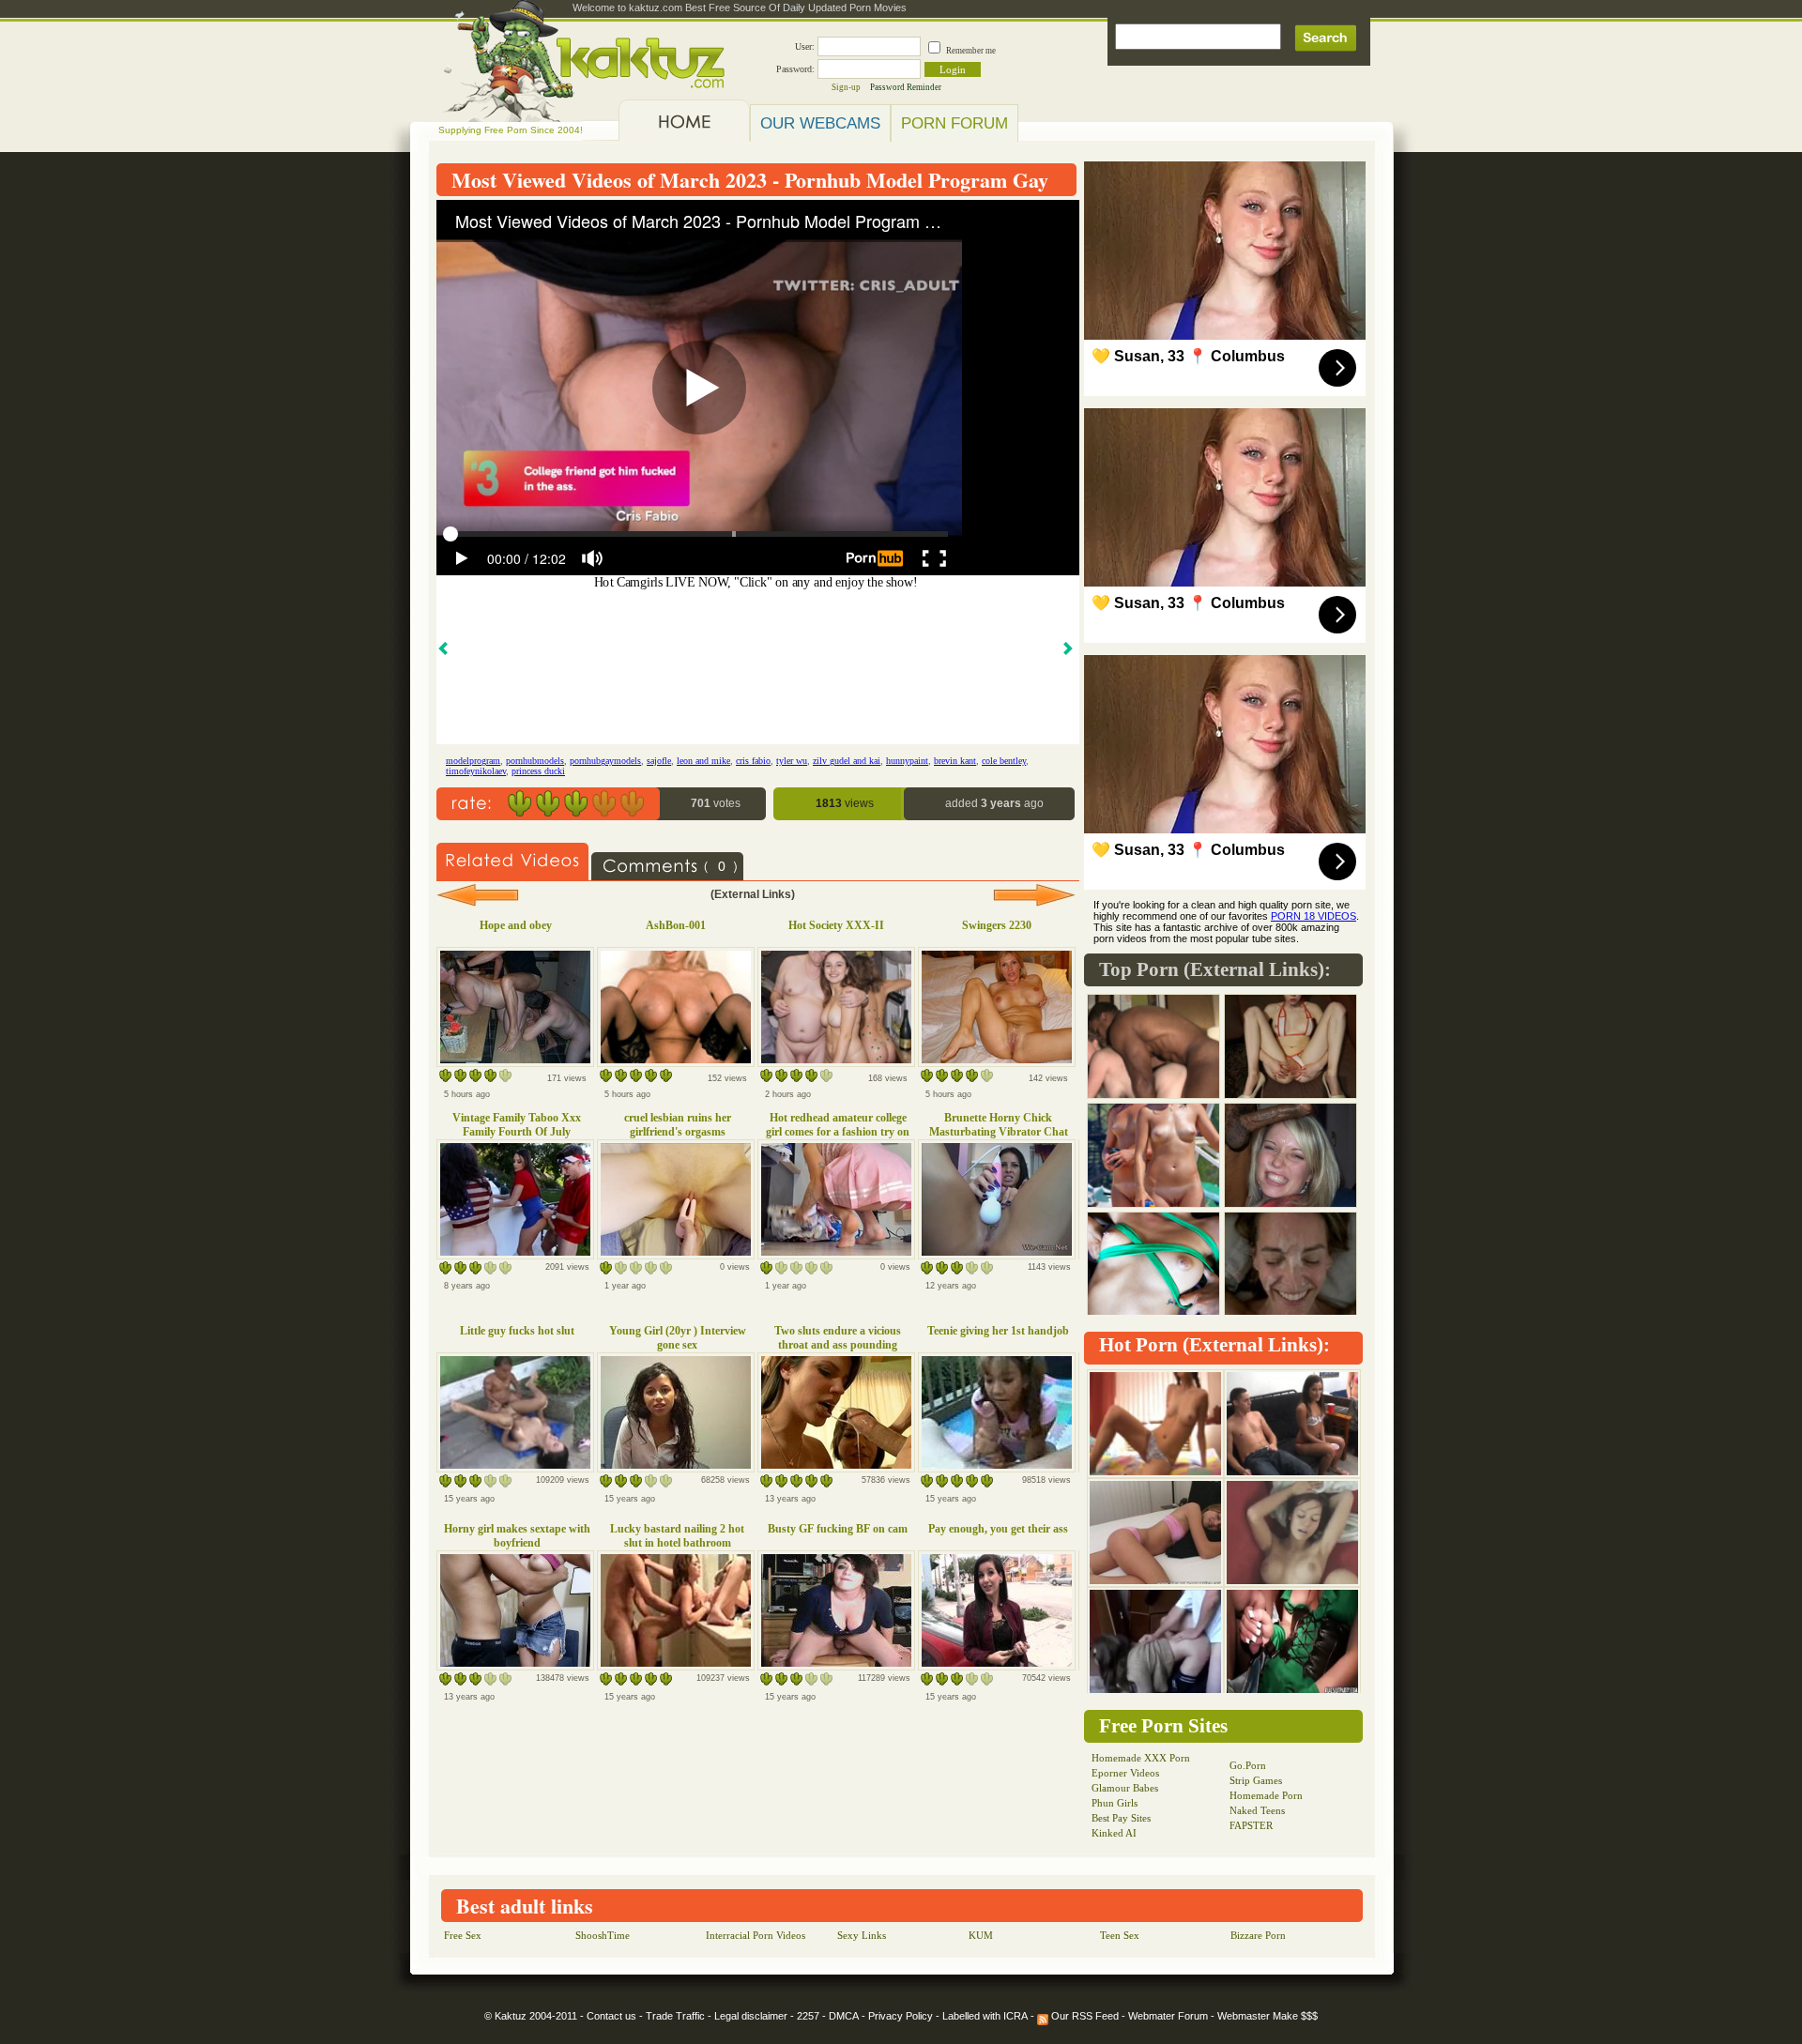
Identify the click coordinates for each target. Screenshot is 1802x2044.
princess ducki (538, 771)
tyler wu (792, 761)
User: (805, 46)
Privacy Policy (901, 2016)
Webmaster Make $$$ (1268, 2016)
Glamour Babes (1125, 1788)
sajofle (659, 761)
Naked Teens (1257, 1810)
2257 (808, 2016)
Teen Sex (1120, 1935)
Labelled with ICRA (985, 2016)
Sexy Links (862, 1935)
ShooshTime (603, 1935)
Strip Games (1256, 1780)
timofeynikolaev (476, 771)
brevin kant (955, 761)
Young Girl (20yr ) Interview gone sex (678, 1338)
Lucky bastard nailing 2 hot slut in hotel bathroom (677, 1536)
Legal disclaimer (751, 2016)
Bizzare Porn (1258, 1935)
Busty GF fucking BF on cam (838, 1529)
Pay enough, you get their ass (998, 1529)
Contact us (611, 2016)
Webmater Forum (1168, 2016)
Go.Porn (1248, 1765)
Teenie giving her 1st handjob (998, 1331)
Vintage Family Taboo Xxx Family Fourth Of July (517, 1125)
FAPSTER (1251, 1825)
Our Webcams (820, 123)
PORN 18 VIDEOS (1313, 916)
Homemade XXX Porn (1141, 1758)
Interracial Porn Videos (756, 1935)
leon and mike (703, 761)
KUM (981, 1935)
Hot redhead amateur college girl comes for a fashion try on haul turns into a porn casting (838, 1132)
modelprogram (473, 761)
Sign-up (846, 87)
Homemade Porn (1266, 1795)
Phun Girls (1115, 1803)
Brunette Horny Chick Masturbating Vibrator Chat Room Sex (999, 1132)
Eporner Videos (1125, 1773)
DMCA (844, 2016)
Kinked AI (1114, 1833)
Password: (795, 69)
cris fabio (753, 761)
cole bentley (1004, 761)
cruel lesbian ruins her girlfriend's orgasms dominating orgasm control (677, 1132)
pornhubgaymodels (605, 761)
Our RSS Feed (1084, 2016)
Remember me (971, 51)
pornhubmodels (535, 761)
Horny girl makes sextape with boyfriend (517, 1536)
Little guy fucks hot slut (517, 1331)
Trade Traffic (675, 2016)
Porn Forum (954, 123)
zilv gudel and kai (847, 761)
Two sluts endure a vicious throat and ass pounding (838, 1338)
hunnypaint (907, 761)
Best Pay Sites (1121, 1818)
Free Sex (463, 1935)
